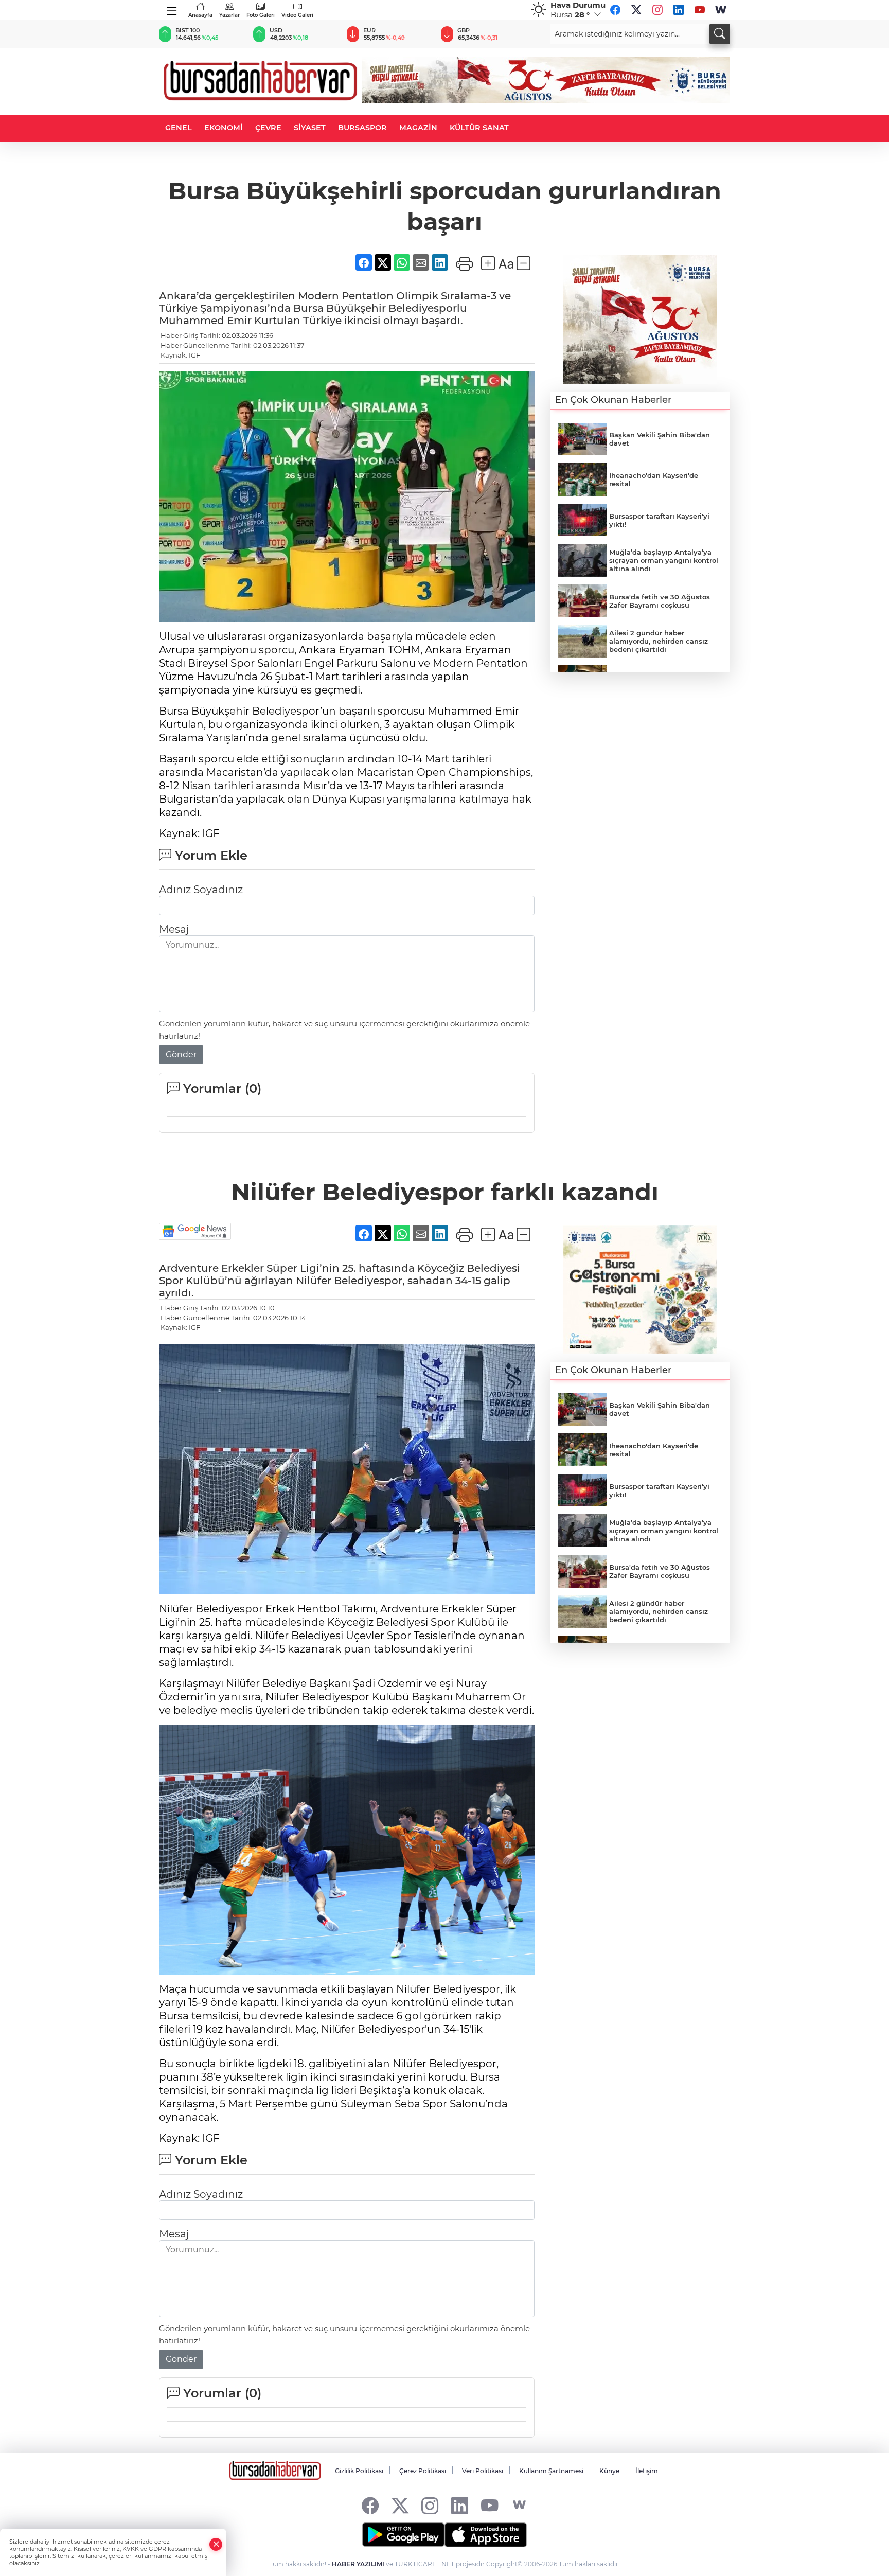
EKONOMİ (224, 128)
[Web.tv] (721, 10)
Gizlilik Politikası (359, 2471)
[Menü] (172, 9)
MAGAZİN (418, 128)
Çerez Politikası (423, 2471)
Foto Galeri (261, 15)
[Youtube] (700, 10)
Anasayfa (200, 15)
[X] (636, 10)
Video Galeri (297, 15)
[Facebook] (615, 10)
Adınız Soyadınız (201, 890)
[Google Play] (403, 2535)
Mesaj (174, 929)
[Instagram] (657, 10)
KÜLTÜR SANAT (479, 128)
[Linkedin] (679, 10)
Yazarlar (229, 15)
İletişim (647, 2471)
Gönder (181, 1054)
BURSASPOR (362, 128)
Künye (609, 2471)
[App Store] (486, 2535)
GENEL (179, 128)
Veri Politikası (483, 2471)
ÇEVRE (268, 128)
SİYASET (310, 128)
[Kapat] (216, 2544)
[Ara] (720, 34)
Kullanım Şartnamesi (551, 2471)
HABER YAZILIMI (358, 2564)
